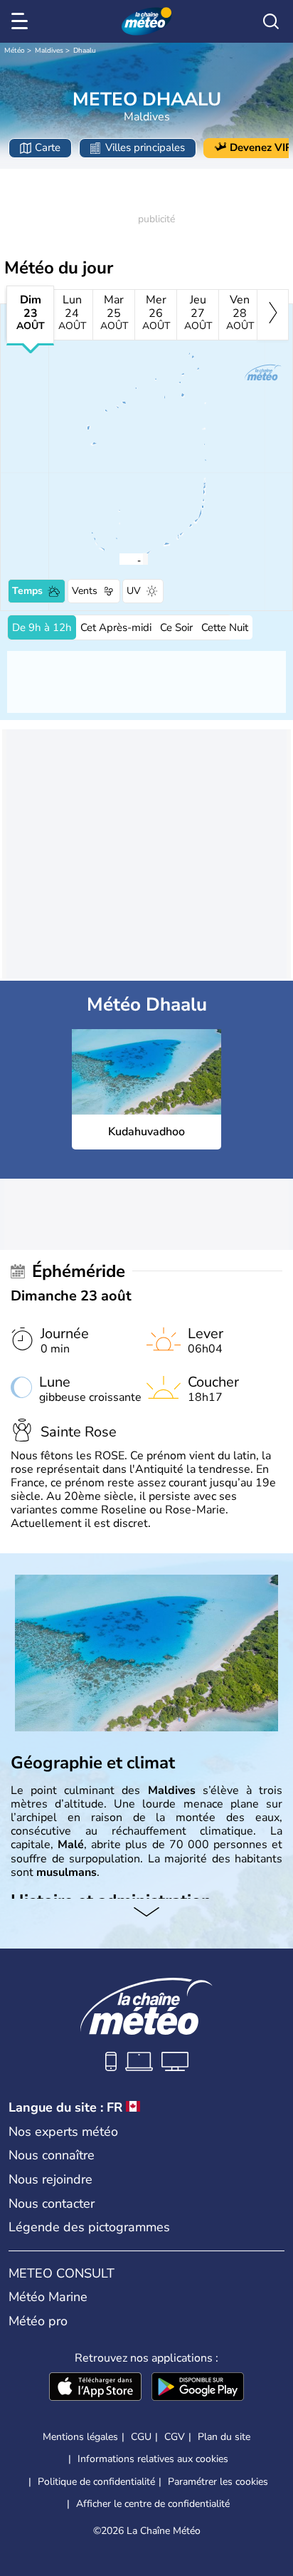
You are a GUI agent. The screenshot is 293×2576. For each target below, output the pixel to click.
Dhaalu (85, 51)
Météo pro (38, 2321)
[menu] (22, 21)
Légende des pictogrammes (89, 2227)
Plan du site (224, 2437)
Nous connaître (52, 2155)
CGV (175, 2437)
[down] (146, 1913)
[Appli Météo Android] (198, 2388)
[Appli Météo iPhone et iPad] (95, 2388)
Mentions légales (80, 2437)
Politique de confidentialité (96, 2482)
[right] (273, 315)
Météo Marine (48, 2297)
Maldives (49, 51)
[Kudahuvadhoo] (119, 559)
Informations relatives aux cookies (153, 2459)
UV (134, 591)
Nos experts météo (63, 2132)
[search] (271, 21)
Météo (15, 51)
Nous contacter (52, 2204)
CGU (141, 2437)
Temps (27, 591)
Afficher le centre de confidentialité (153, 2504)
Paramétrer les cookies (218, 2482)
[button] (123, 559)
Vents (85, 591)
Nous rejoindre (50, 2179)
